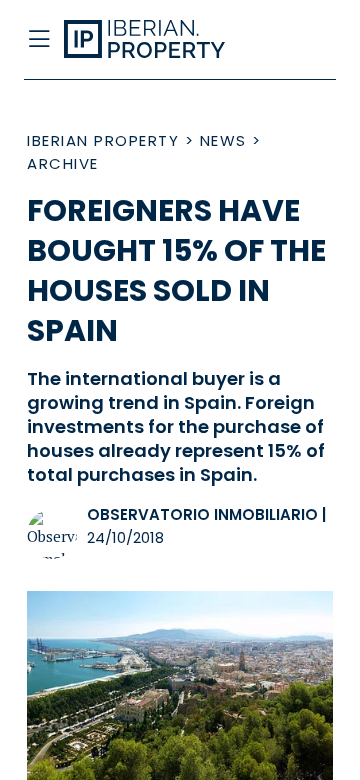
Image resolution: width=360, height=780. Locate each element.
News (223, 140)
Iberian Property (103, 140)
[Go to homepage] (148, 40)
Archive (63, 163)
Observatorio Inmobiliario (202, 514)
